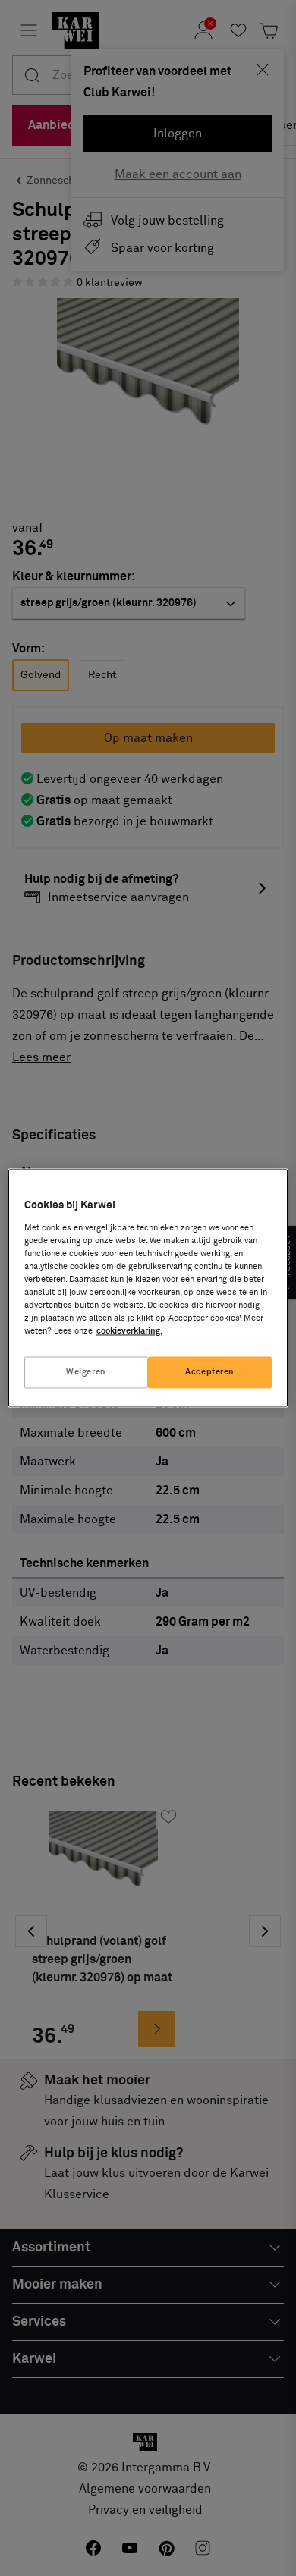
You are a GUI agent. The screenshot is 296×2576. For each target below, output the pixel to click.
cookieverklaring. (129, 1332)
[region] (148, 1288)
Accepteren (210, 1373)
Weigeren (86, 1373)
